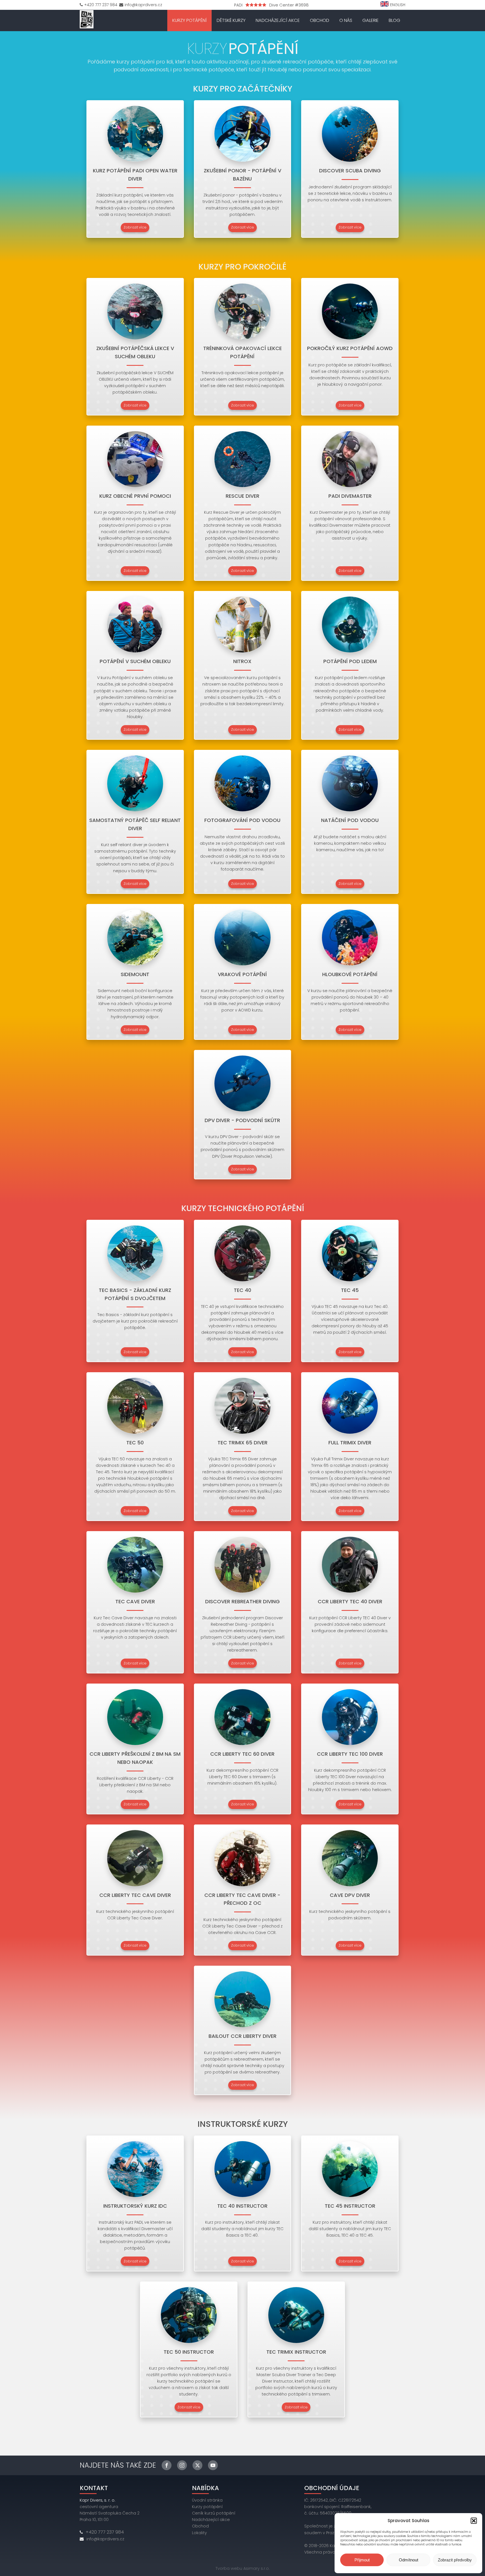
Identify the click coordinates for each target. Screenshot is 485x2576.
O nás (346, 20)
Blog (394, 20)
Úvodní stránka (207, 2500)
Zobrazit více (135, 227)
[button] (474, 2521)
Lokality (199, 2533)
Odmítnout (409, 2560)
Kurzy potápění (189, 20)
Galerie (370, 20)
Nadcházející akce (278, 20)
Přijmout (362, 2560)
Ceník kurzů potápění (214, 2513)
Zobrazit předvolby (455, 2560)
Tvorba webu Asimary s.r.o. (243, 2568)
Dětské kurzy (231, 20)
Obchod (320, 20)
